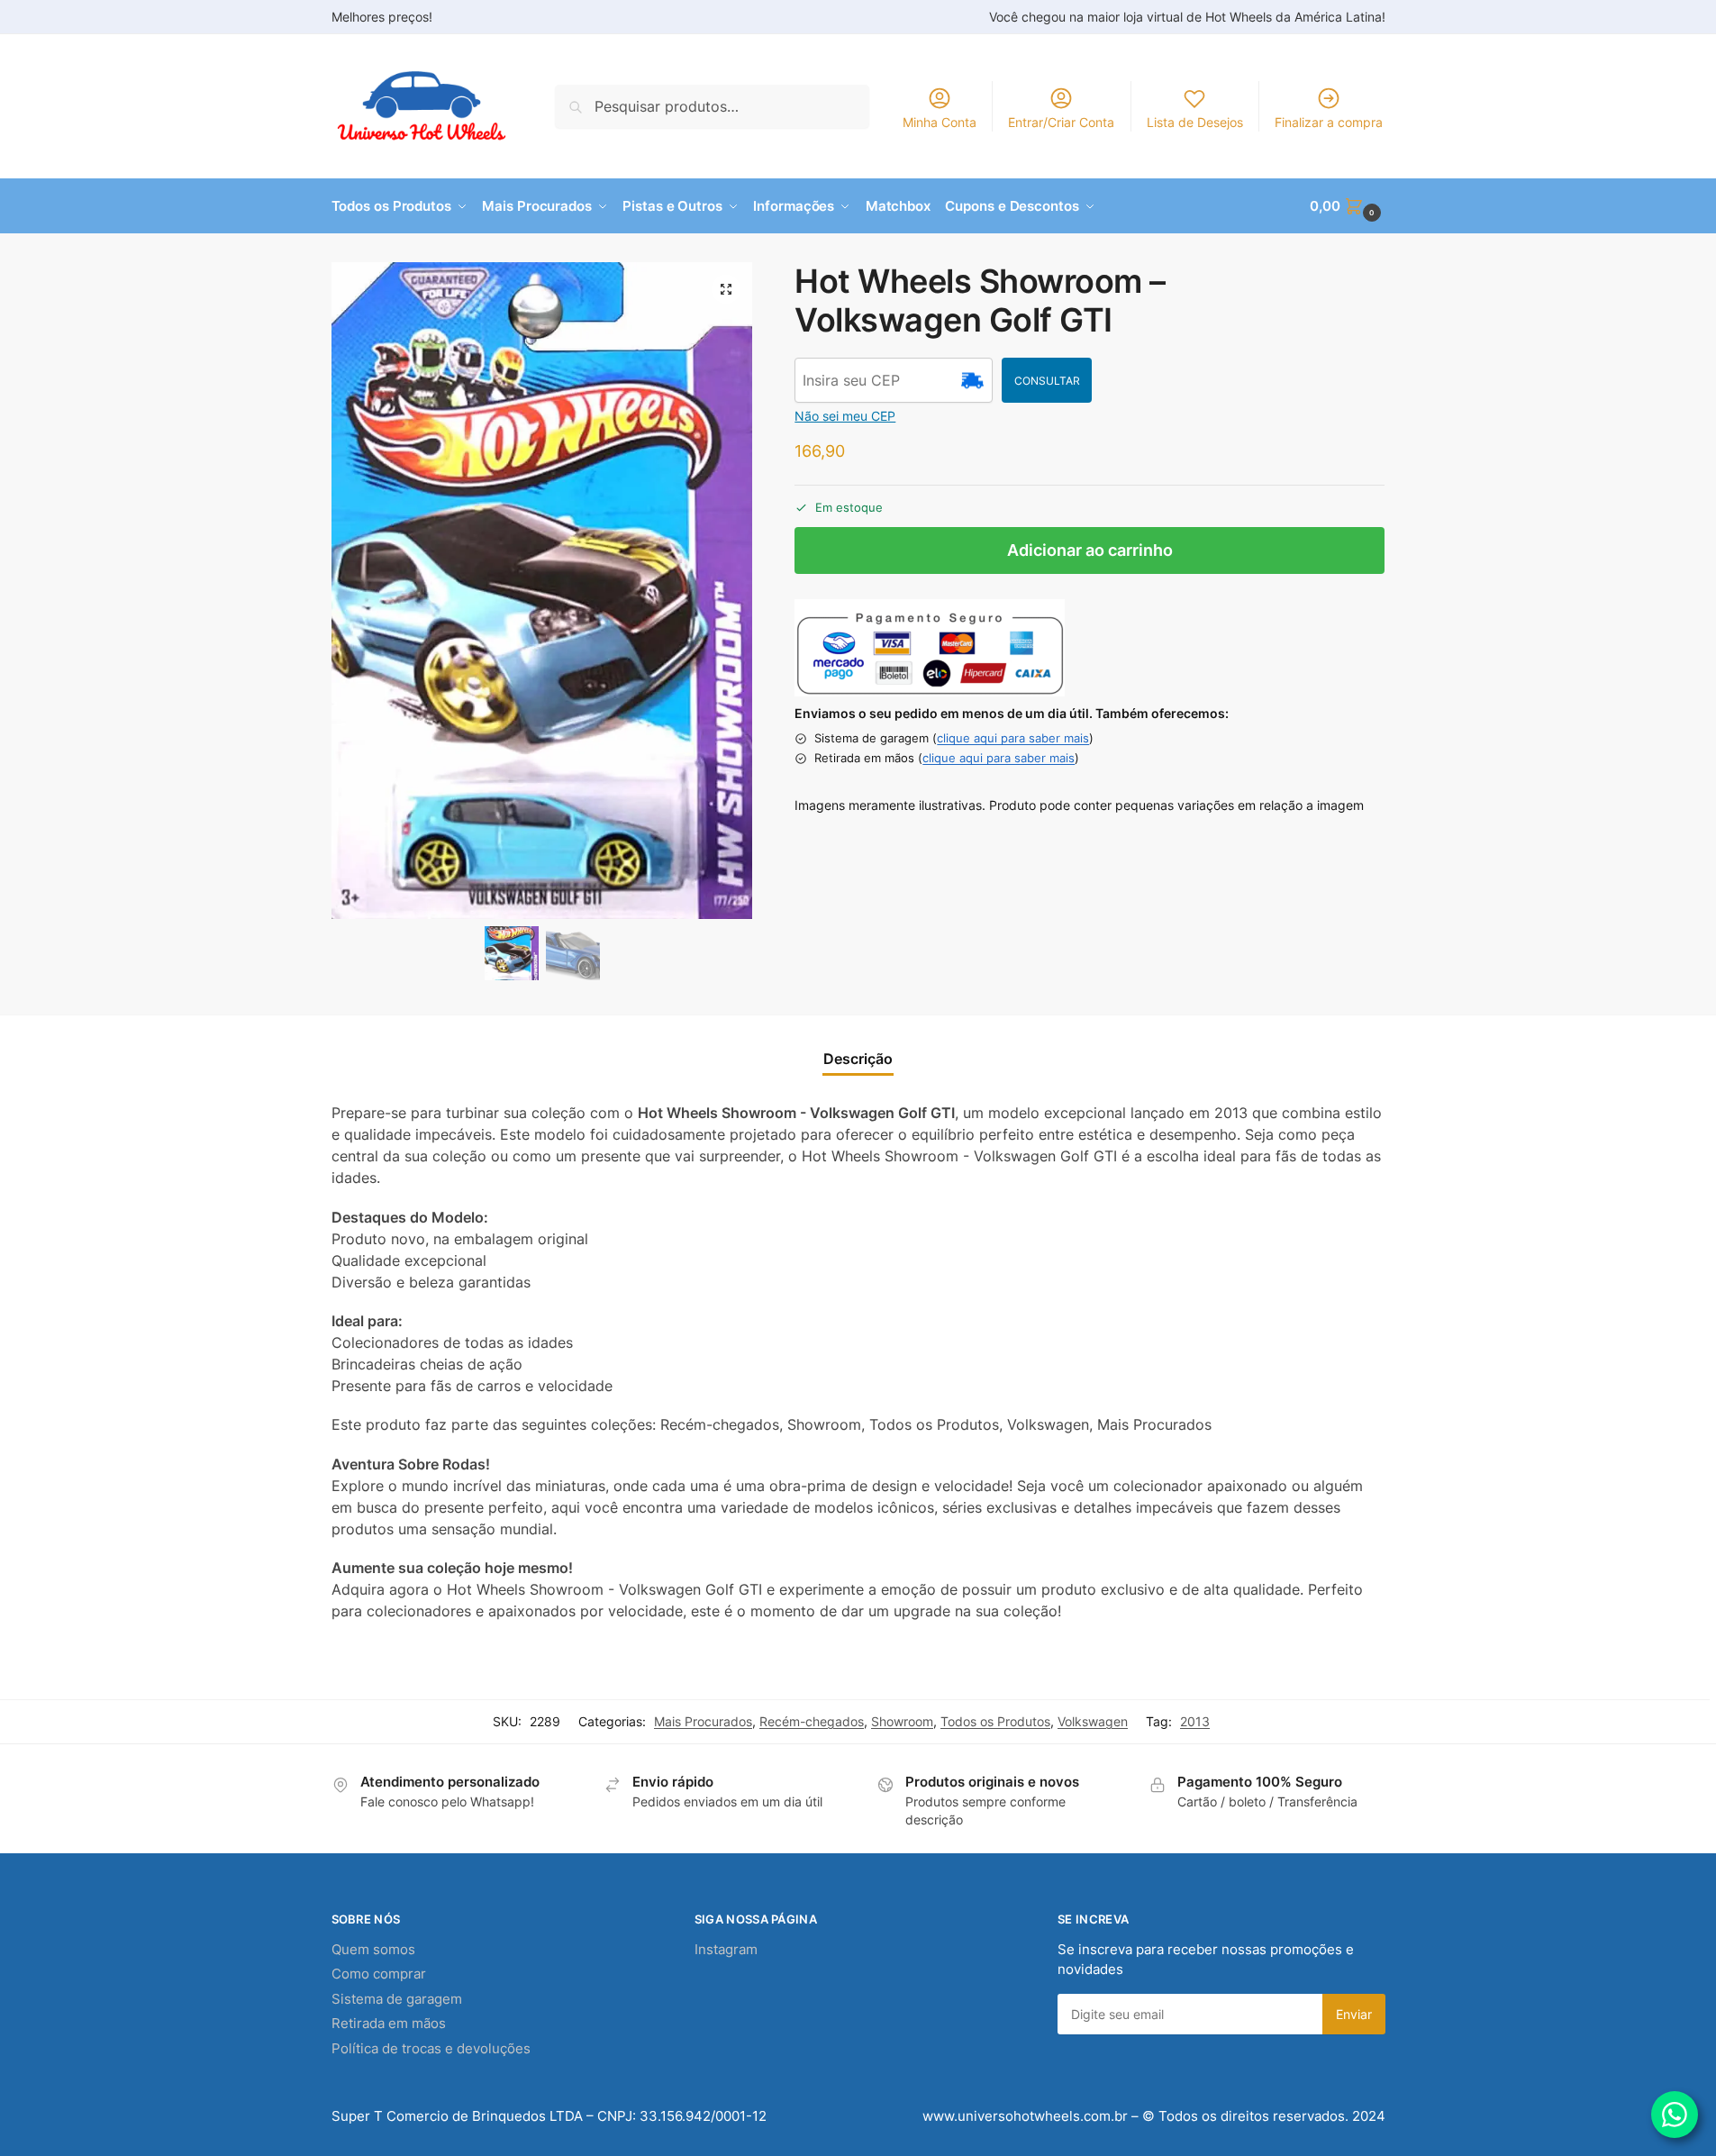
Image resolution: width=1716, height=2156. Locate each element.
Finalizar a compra (1329, 122)
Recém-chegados (812, 1721)
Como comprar (379, 1974)
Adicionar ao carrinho (1090, 550)
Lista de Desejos (1195, 122)
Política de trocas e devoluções (431, 2048)
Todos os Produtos (995, 1721)
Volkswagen (1093, 1721)
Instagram (726, 1949)
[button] (1347, 206)
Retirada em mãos (389, 2023)
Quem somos (373, 1949)
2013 (1195, 1721)
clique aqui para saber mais (1013, 738)
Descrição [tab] (858, 1059)
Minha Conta (940, 122)
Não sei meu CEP (845, 416)
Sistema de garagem (397, 1999)
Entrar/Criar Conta (1061, 122)
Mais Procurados (703, 1721)
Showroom (902, 1721)
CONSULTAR (1047, 381)
